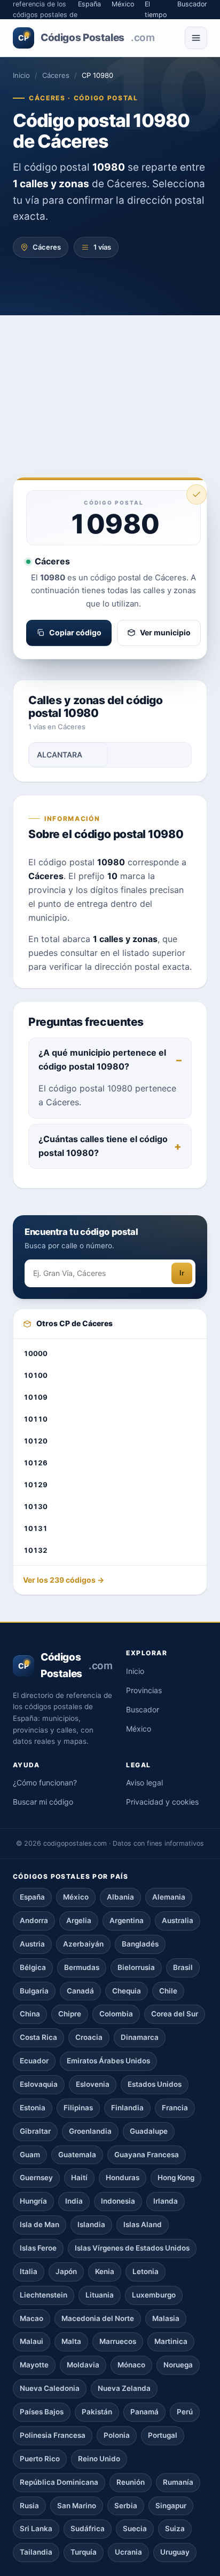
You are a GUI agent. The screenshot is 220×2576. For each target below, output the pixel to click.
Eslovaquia (39, 2084)
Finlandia (127, 2108)
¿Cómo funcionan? (45, 1783)
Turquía (84, 2552)
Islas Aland (143, 2224)
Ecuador (34, 2061)
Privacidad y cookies (162, 1802)
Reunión (131, 2482)
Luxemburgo (154, 2295)
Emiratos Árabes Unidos (108, 2061)
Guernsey (36, 2178)
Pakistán (97, 2412)
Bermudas (82, 1967)
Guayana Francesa (147, 2155)
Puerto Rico (40, 2459)
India (74, 2201)
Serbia (126, 2506)
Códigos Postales (86, 38)
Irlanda (166, 2201)
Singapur (171, 2506)
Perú (185, 2412)
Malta (71, 2341)
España (32, 1897)
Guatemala (77, 2155)
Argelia (79, 1920)
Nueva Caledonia (50, 2388)
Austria (32, 1944)
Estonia (33, 2108)
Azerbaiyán (83, 1944)
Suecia (135, 2529)
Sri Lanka (36, 2529)
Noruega (178, 2365)
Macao (32, 2318)
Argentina (127, 1920)
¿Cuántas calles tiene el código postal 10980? (103, 1146)
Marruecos (118, 2341)
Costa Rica (38, 2037)
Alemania (169, 1897)
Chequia (127, 1991)
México (139, 1729)
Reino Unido (99, 2459)
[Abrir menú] (196, 38)
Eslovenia (93, 2084)
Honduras (123, 2178)
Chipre (70, 2014)
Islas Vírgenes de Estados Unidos (132, 2248)
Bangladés (140, 1944)
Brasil (183, 1967)
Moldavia (83, 2365)
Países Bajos (42, 2412)
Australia (178, 1920)
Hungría (33, 2201)
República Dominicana (59, 2482)
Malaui (32, 2341)
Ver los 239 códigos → (64, 1580)
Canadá (80, 1991)
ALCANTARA (60, 755)
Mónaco (131, 2365)
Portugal (163, 2435)
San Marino (77, 2506)
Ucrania (128, 2552)
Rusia (29, 2506)
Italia (29, 2271)
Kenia (105, 2271)
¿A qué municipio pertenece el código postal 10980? (102, 1059)
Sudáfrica (88, 2529)
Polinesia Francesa (53, 2435)
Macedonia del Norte (98, 2318)
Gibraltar (35, 2131)
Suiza (175, 2529)
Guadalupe (149, 2131)
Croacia (89, 2037)
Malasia (166, 2318)
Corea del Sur (175, 2014)
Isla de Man (40, 2224)
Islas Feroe (38, 2248)
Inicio (21, 75)
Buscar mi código (43, 1802)
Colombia (116, 2014)
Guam (30, 2155)
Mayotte (34, 2365)
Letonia (146, 2271)
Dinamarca (140, 2037)
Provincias (144, 1690)
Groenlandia (90, 2131)
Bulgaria (34, 1991)
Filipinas (78, 2108)
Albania (120, 1897)
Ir (182, 1273)
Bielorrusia (136, 1967)
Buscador (143, 1709)
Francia (175, 2108)
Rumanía (178, 2482)
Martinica (171, 2341)
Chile (168, 1991)
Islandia (91, 2224)
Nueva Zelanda (124, 2388)
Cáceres (56, 75)
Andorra (34, 1920)
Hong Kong (176, 2178)
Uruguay (175, 2552)
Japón (66, 2271)
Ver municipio (165, 632)
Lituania (100, 2295)
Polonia (117, 2435)
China (30, 2014)
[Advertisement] (110, 381)
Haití (79, 2178)
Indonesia (118, 2201)
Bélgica (33, 1967)
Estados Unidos (155, 2084)
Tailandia (36, 2552)
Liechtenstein (44, 2295)
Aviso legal (144, 1783)
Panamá (144, 2412)
